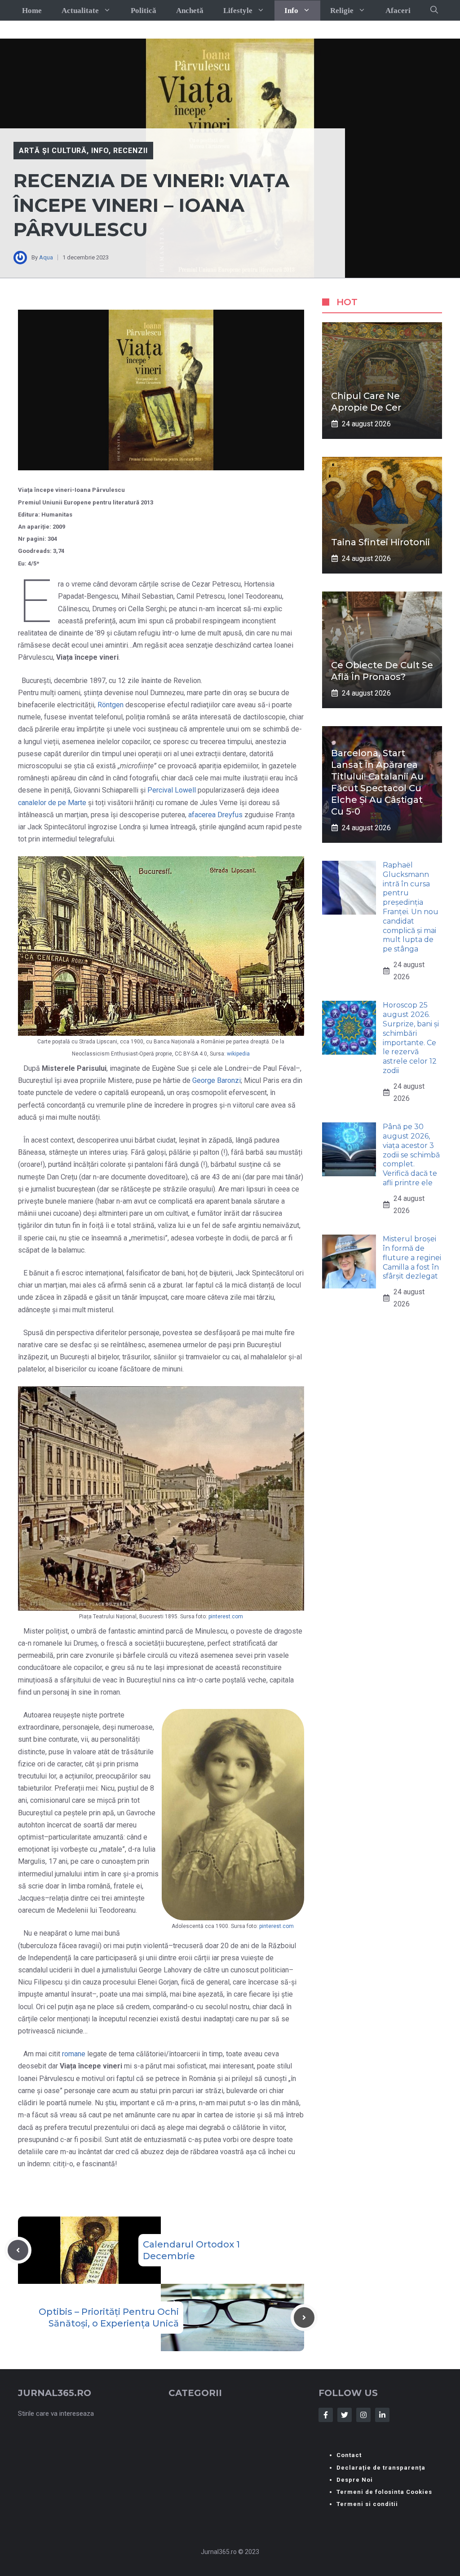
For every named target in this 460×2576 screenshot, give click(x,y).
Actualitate (80, 11)
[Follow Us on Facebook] (326, 2415)
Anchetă (190, 11)
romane (74, 2054)
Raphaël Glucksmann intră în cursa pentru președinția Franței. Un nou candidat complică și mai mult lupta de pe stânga (411, 907)
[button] (434, 10)
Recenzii (130, 151)
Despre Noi (355, 2480)
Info (291, 11)
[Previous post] (18, 2250)
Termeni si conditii (367, 2504)
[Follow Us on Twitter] (345, 2415)
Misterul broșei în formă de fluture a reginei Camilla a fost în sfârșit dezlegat (412, 1257)
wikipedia (238, 1054)
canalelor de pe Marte (52, 803)
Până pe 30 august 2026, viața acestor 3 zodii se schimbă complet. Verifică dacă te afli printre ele (411, 1155)
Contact (349, 2455)
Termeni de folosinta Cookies (384, 2492)
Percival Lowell (172, 790)
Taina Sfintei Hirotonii (380, 542)
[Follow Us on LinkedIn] (382, 2415)
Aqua (46, 257)
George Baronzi (217, 1080)
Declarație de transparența (381, 2468)
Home (32, 11)
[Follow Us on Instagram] (363, 2415)
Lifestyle (238, 11)
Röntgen (111, 705)
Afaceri (398, 11)
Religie (342, 11)
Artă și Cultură (53, 151)
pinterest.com (226, 1617)
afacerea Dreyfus (215, 815)
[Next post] (304, 2318)
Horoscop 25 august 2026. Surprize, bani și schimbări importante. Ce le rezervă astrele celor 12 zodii (411, 1038)
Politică (144, 11)
